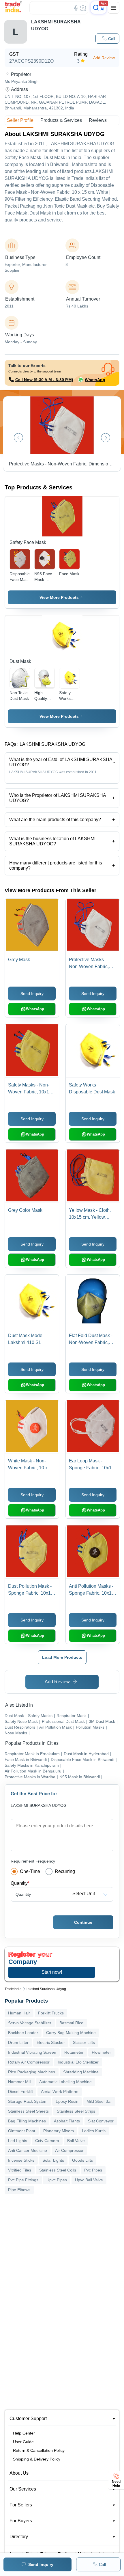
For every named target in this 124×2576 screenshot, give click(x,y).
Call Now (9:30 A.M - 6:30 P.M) (44, 380)
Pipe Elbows (19, 2190)
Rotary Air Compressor (29, 2062)
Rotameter (74, 2052)
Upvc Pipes (57, 2180)
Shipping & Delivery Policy (37, 2459)
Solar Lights (53, 2160)
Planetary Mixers (59, 2131)
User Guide (23, 2442)
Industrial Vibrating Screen (32, 2052)
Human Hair (19, 2013)
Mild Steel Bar (99, 2101)
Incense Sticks (21, 2160)
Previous (18, 438)
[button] (107, 39)
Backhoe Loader (23, 2033)
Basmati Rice (71, 2023)
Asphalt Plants (67, 2121)
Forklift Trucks (51, 2013)
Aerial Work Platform (60, 2092)
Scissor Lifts (84, 2042)
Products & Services (61, 120)
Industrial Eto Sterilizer (78, 2062)
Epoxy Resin (67, 2101)
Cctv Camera (47, 2141)
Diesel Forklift (20, 2092)
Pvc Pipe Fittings (23, 2180)
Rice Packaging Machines (32, 2072)
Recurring (65, 1871)
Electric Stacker (51, 2042)
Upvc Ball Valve (89, 2180)
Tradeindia (13, 1989)
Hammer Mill (20, 2082)
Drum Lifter (18, 2042)
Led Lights (18, 2141)
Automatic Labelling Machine (65, 2082)
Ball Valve (76, 2141)
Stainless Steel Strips (76, 2111)
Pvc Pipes (93, 2170)
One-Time (30, 1871)
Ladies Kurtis (94, 2131)
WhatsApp (95, 380)
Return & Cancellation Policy (39, 2450)
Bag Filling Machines (27, 2121)
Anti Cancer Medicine (28, 2150)
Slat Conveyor (101, 2121)
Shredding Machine (81, 2072)
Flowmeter (101, 2052)
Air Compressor (69, 2150)
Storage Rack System (28, 2101)
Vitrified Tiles (20, 2170)
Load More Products (62, 1657)
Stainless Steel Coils (58, 2170)
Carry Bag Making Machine (71, 2033)
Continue (83, 1922)
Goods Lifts (82, 2160)
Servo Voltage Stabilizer (30, 2023)
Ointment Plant (22, 2131)
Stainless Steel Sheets (28, 2111)
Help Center (24, 2433)
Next (106, 438)
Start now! (52, 1972)
